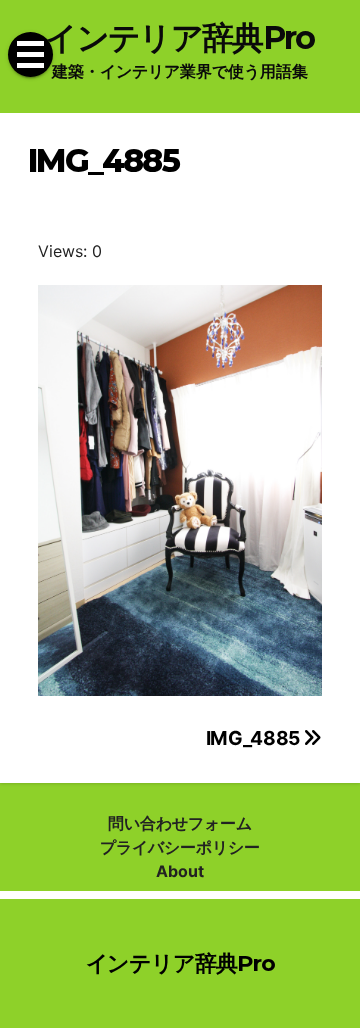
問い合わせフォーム (180, 823)
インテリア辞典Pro (179, 37)
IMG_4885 (255, 738)
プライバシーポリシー (180, 847)
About (180, 871)
